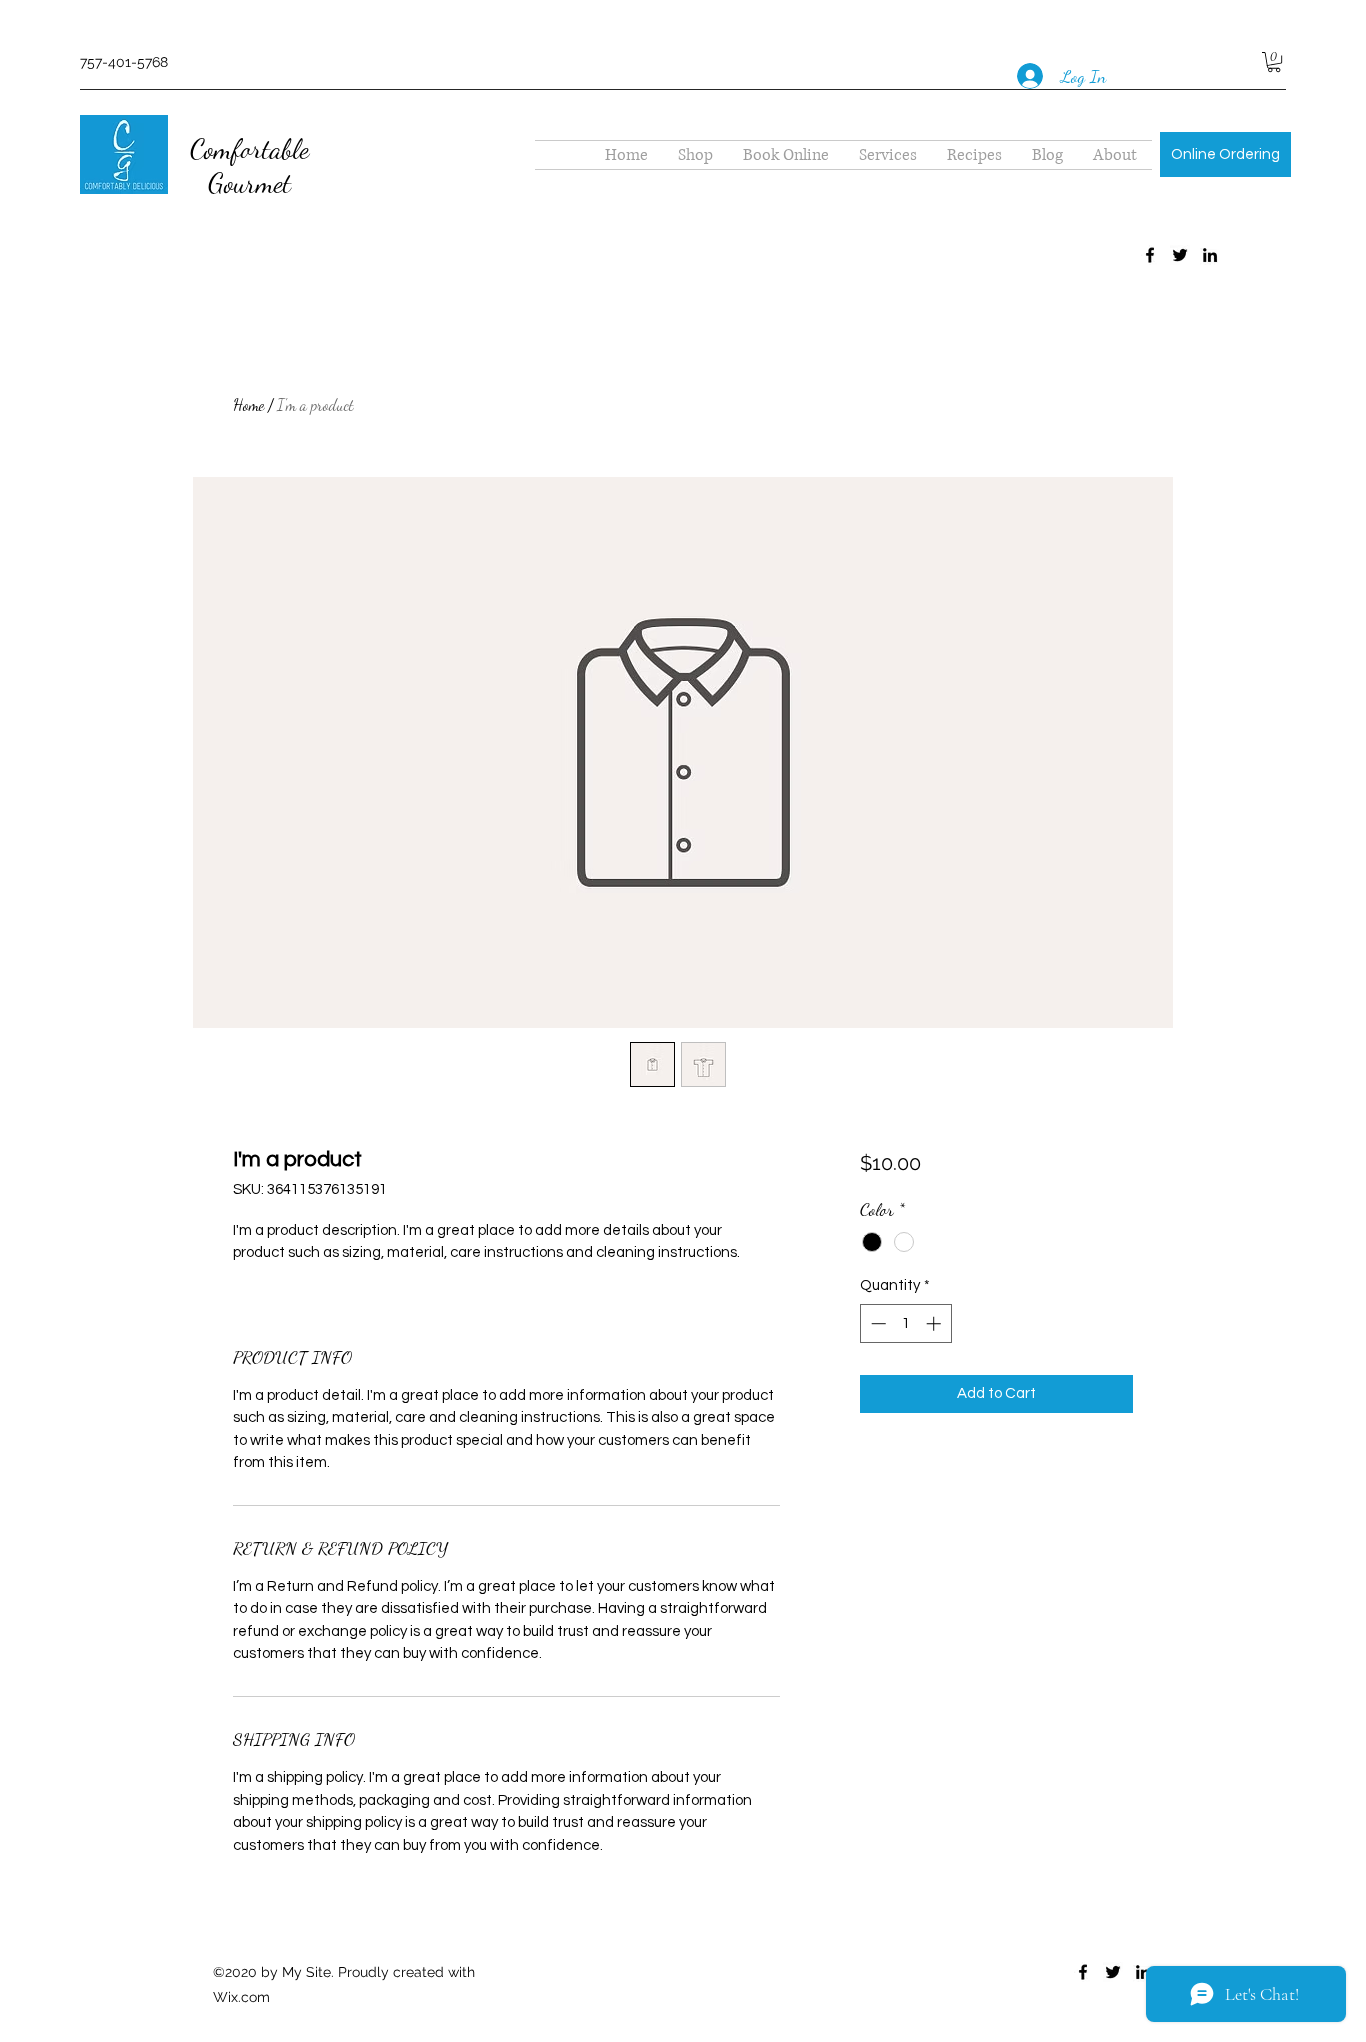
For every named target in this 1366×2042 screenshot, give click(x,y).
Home (248, 404)
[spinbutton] (905, 1323)
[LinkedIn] (1210, 255)
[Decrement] (876, 1323)
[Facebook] (1150, 255)
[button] (1274, 62)
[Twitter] (1180, 255)
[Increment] (935, 1323)
